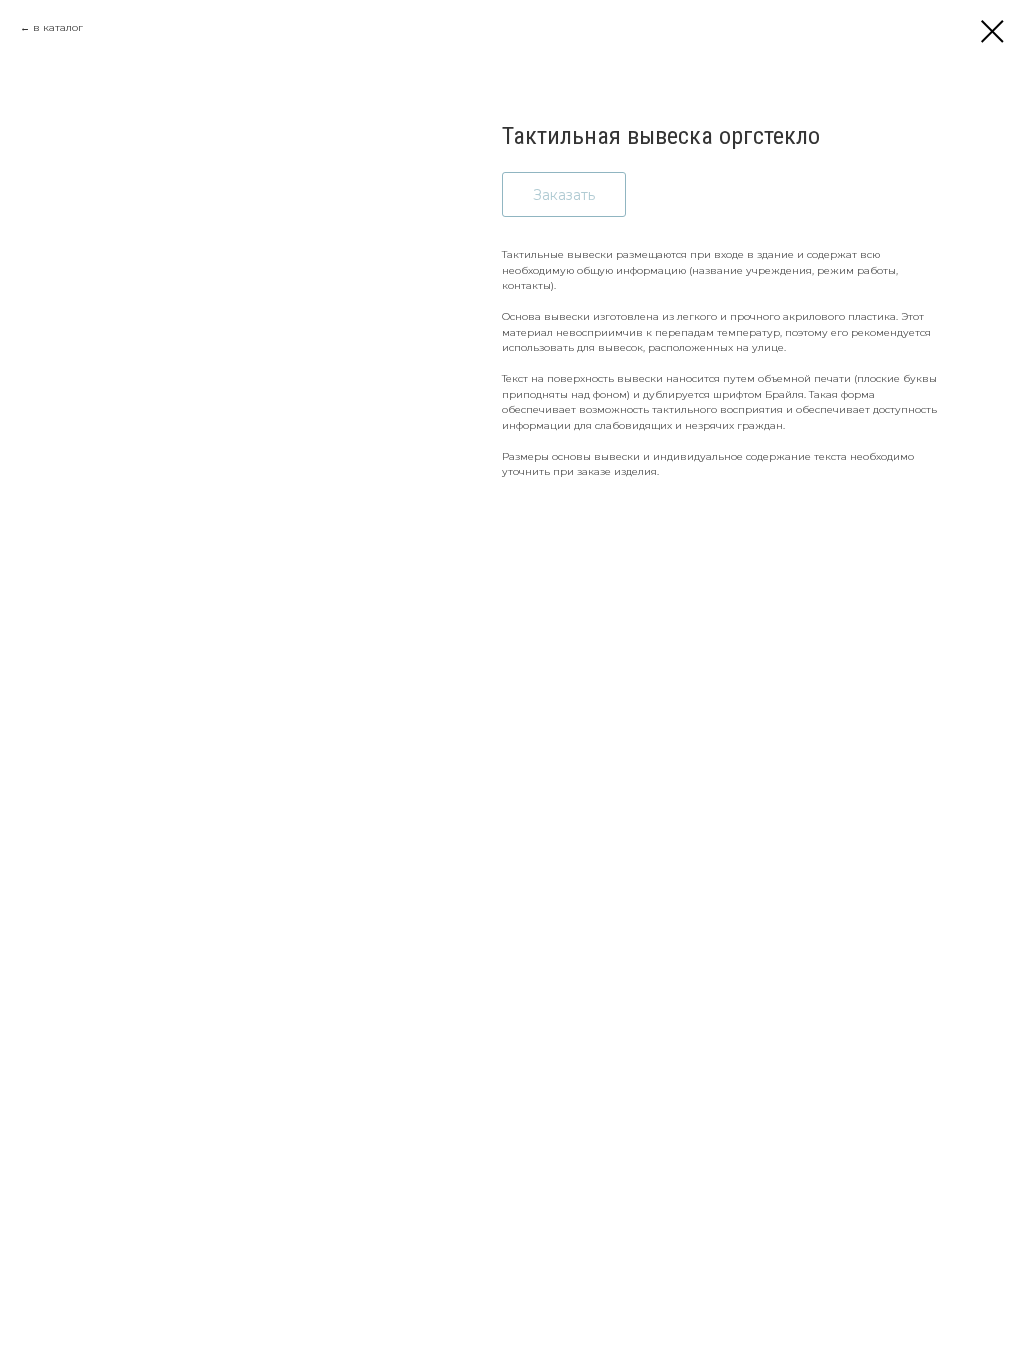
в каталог (58, 27)
